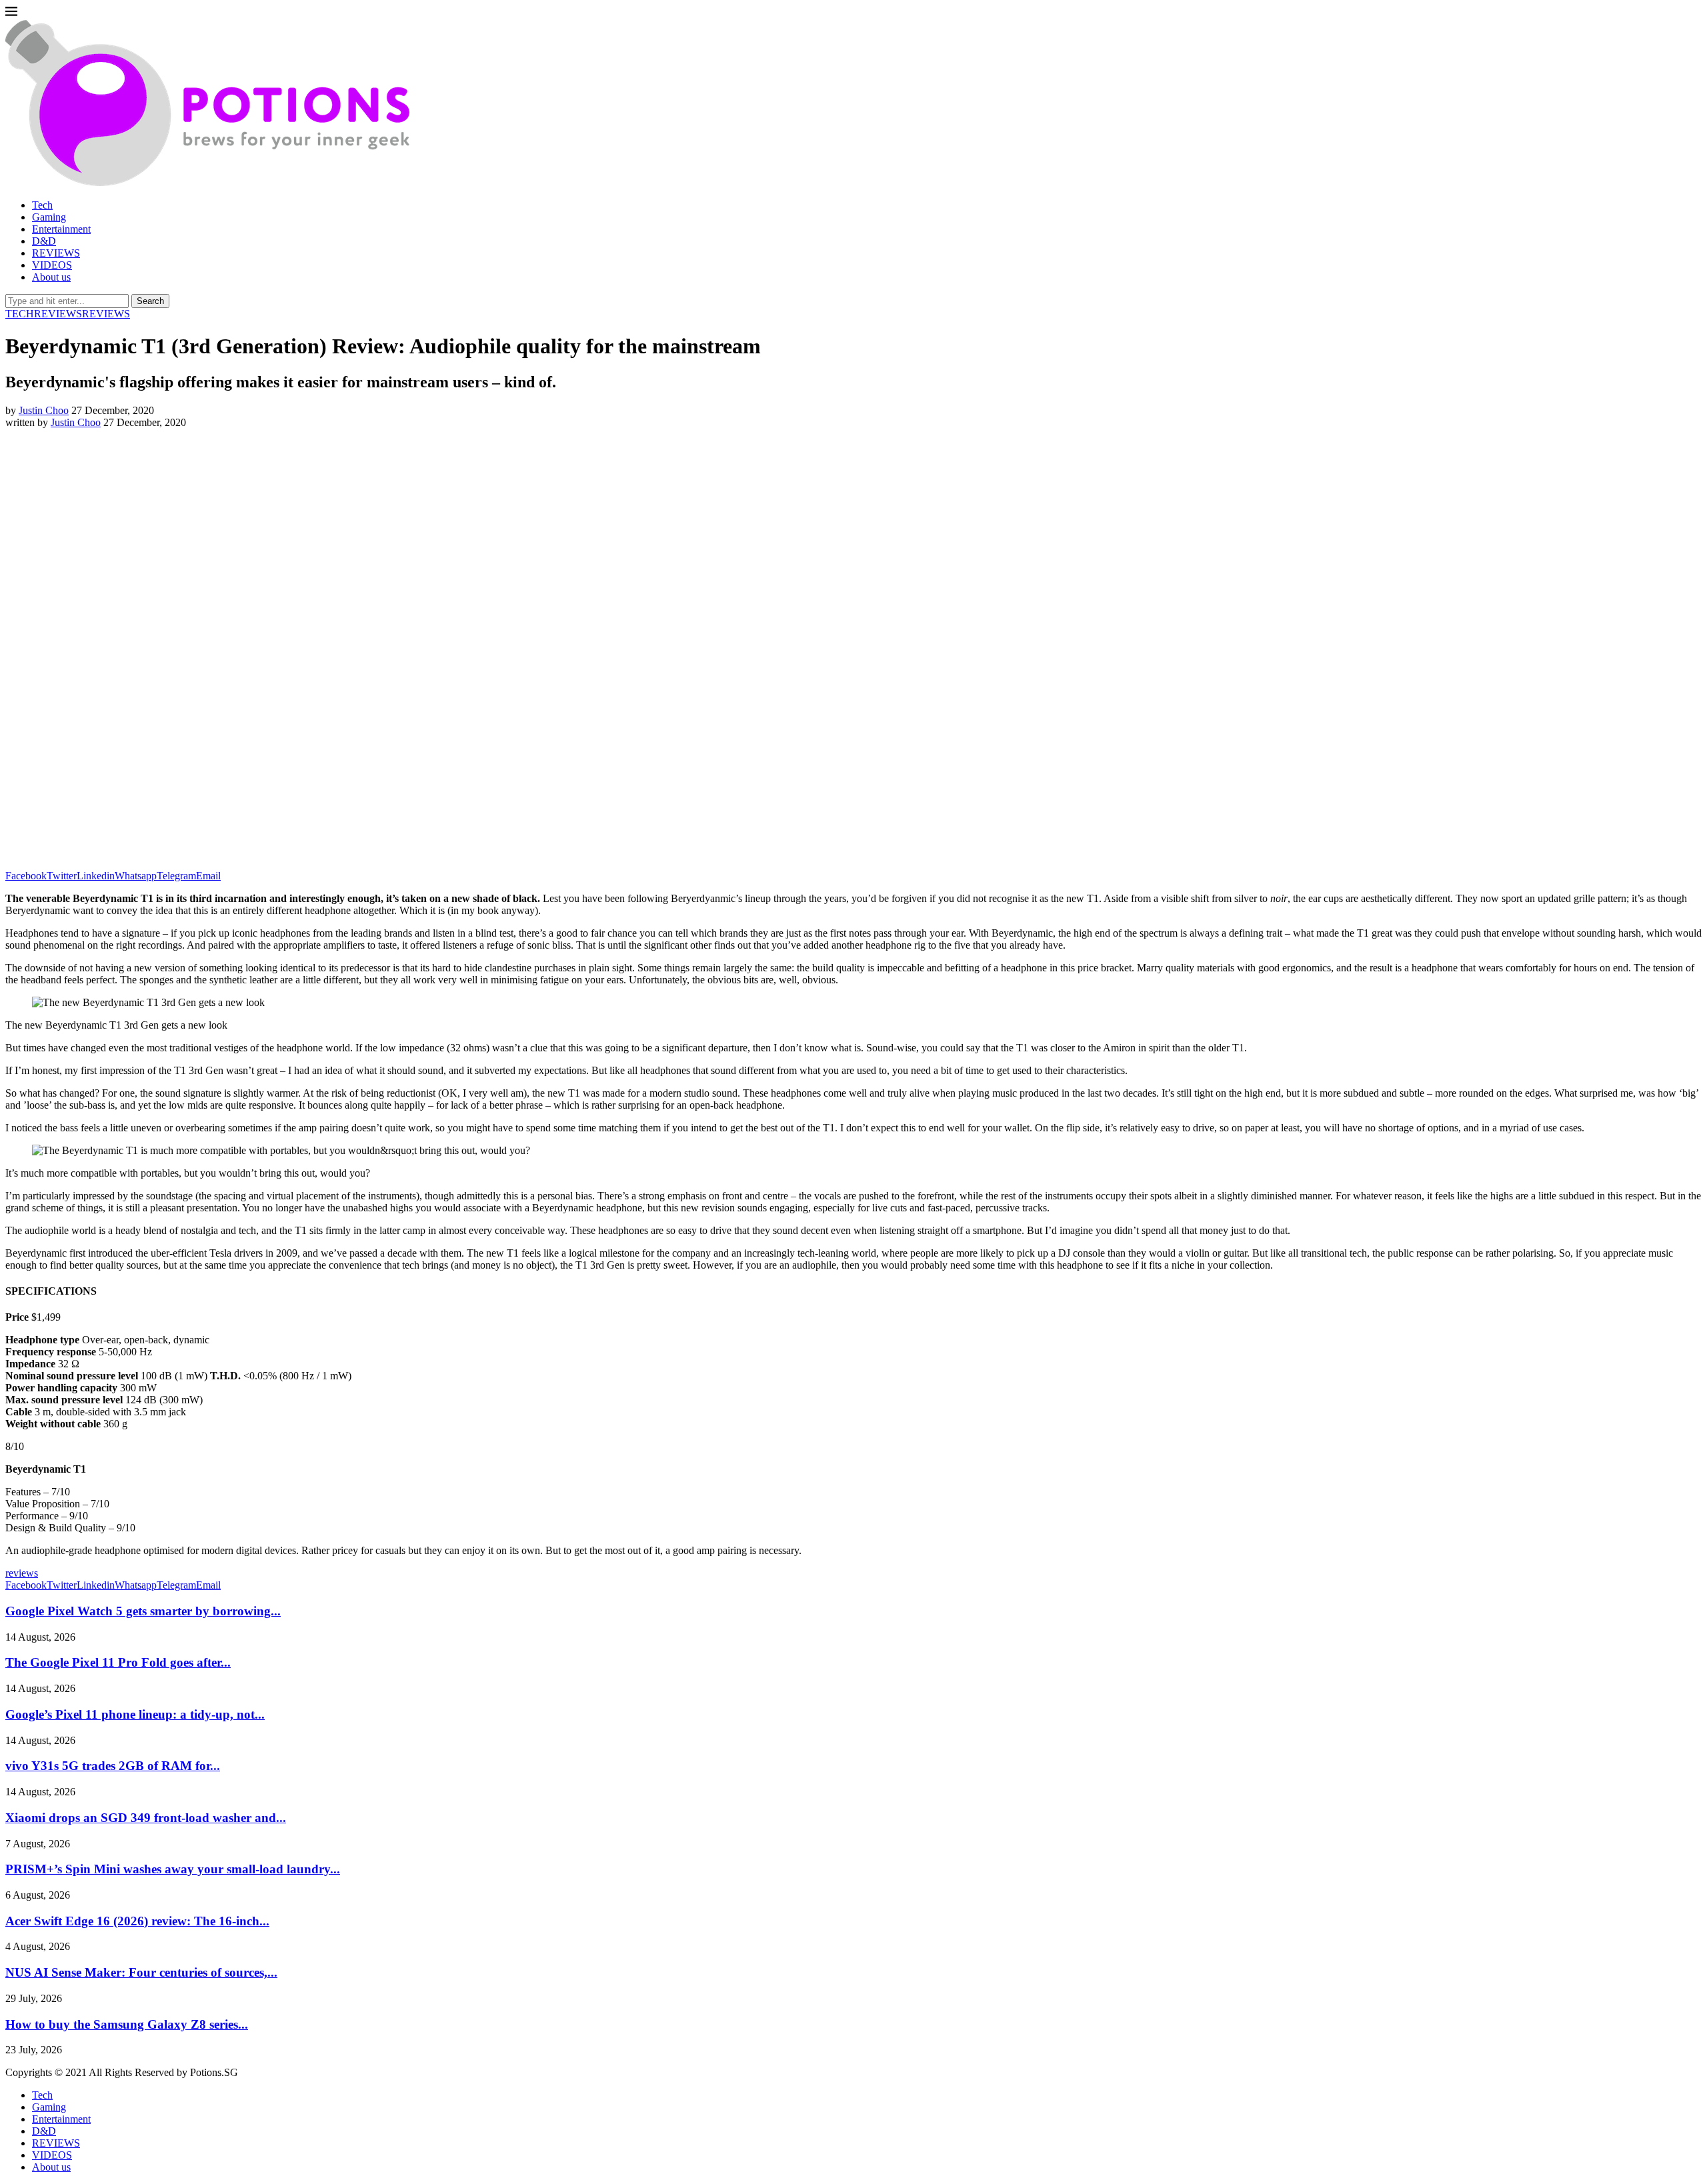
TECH (20, 314)
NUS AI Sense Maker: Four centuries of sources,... (141, 1972)
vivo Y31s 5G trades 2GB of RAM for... (113, 1766)
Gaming (49, 217)
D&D (44, 241)
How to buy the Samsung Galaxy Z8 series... (127, 2024)
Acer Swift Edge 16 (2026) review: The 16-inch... (137, 1921)
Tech (42, 205)
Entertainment (61, 229)
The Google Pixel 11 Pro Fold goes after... (118, 1662)
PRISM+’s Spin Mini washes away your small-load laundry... (173, 1869)
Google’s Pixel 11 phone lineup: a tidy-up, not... (135, 1714)
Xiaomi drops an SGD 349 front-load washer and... (146, 1818)
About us (51, 277)
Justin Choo (44, 410)
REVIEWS (56, 253)
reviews (22, 1573)
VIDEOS (52, 265)
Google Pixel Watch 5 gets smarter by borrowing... (143, 1611)
